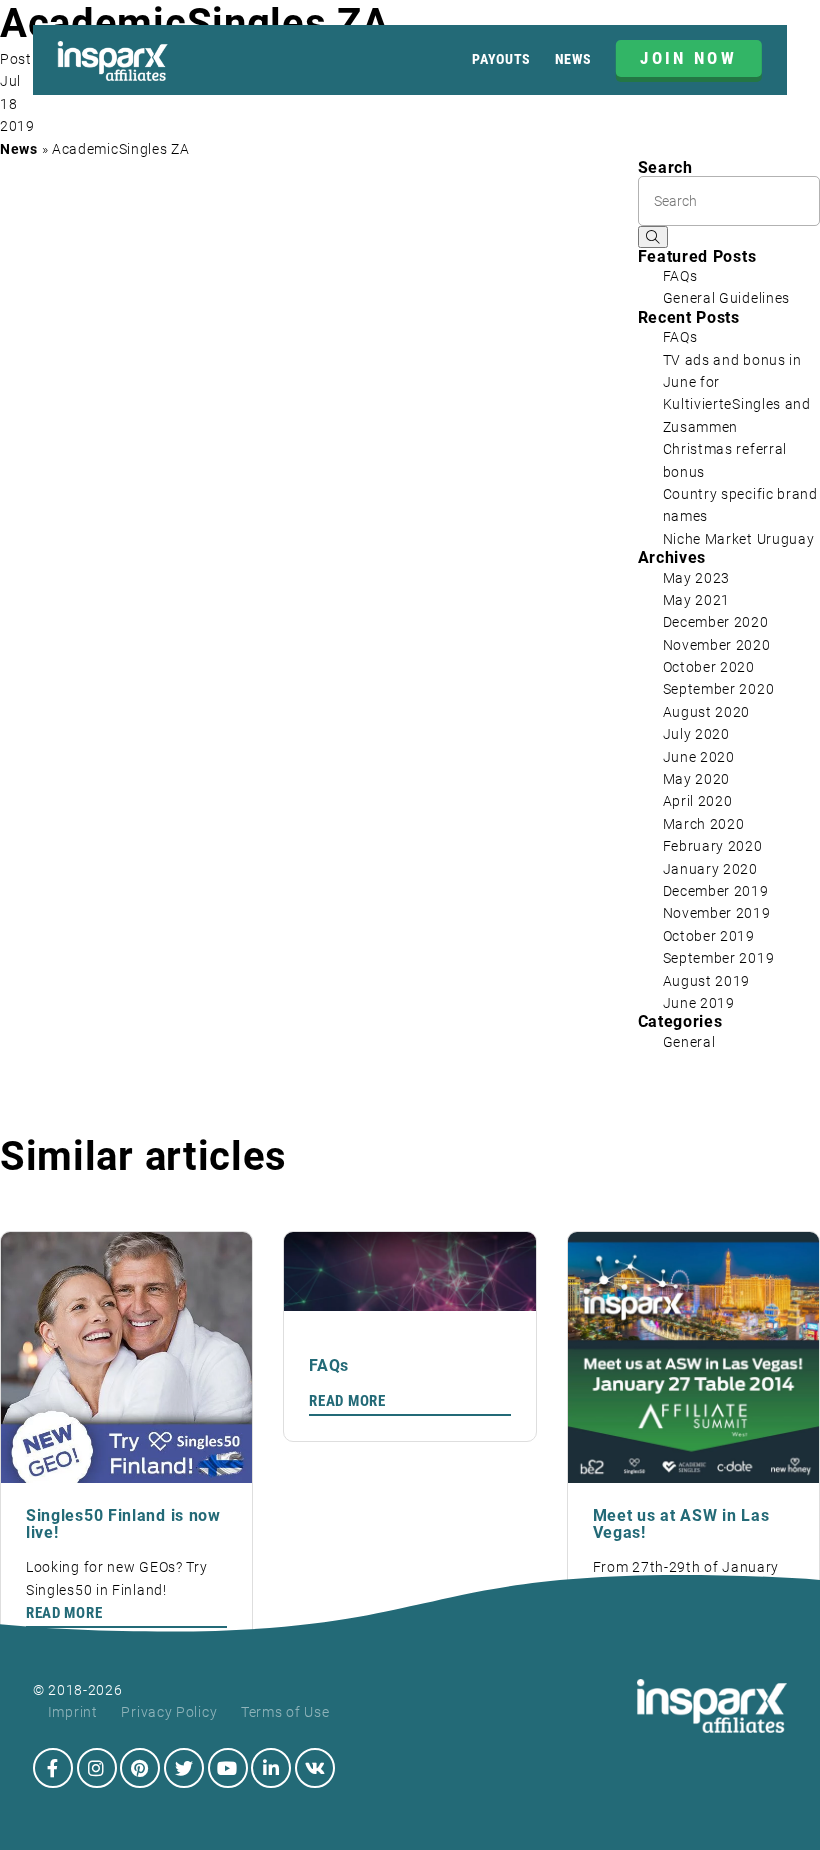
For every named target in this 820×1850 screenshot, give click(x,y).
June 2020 (699, 757)
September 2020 (719, 689)
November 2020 (717, 645)
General (689, 1042)
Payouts (501, 59)
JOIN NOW (688, 58)
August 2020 (707, 712)
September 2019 (719, 958)
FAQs (680, 276)
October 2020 (709, 667)
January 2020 (710, 869)
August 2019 (707, 981)
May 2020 (697, 779)
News (573, 59)
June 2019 (699, 1003)
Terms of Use (285, 1712)
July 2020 (696, 734)
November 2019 (717, 913)
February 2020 (713, 846)
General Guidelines (727, 298)
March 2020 (704, 824)
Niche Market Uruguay (739, 539)
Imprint (73, 1712)
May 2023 (697, 578)
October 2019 (709, 936)
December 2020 (716, 622)
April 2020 (698, 801)
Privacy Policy (169, 1712)
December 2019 (716, 891)
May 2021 (697, 600)
